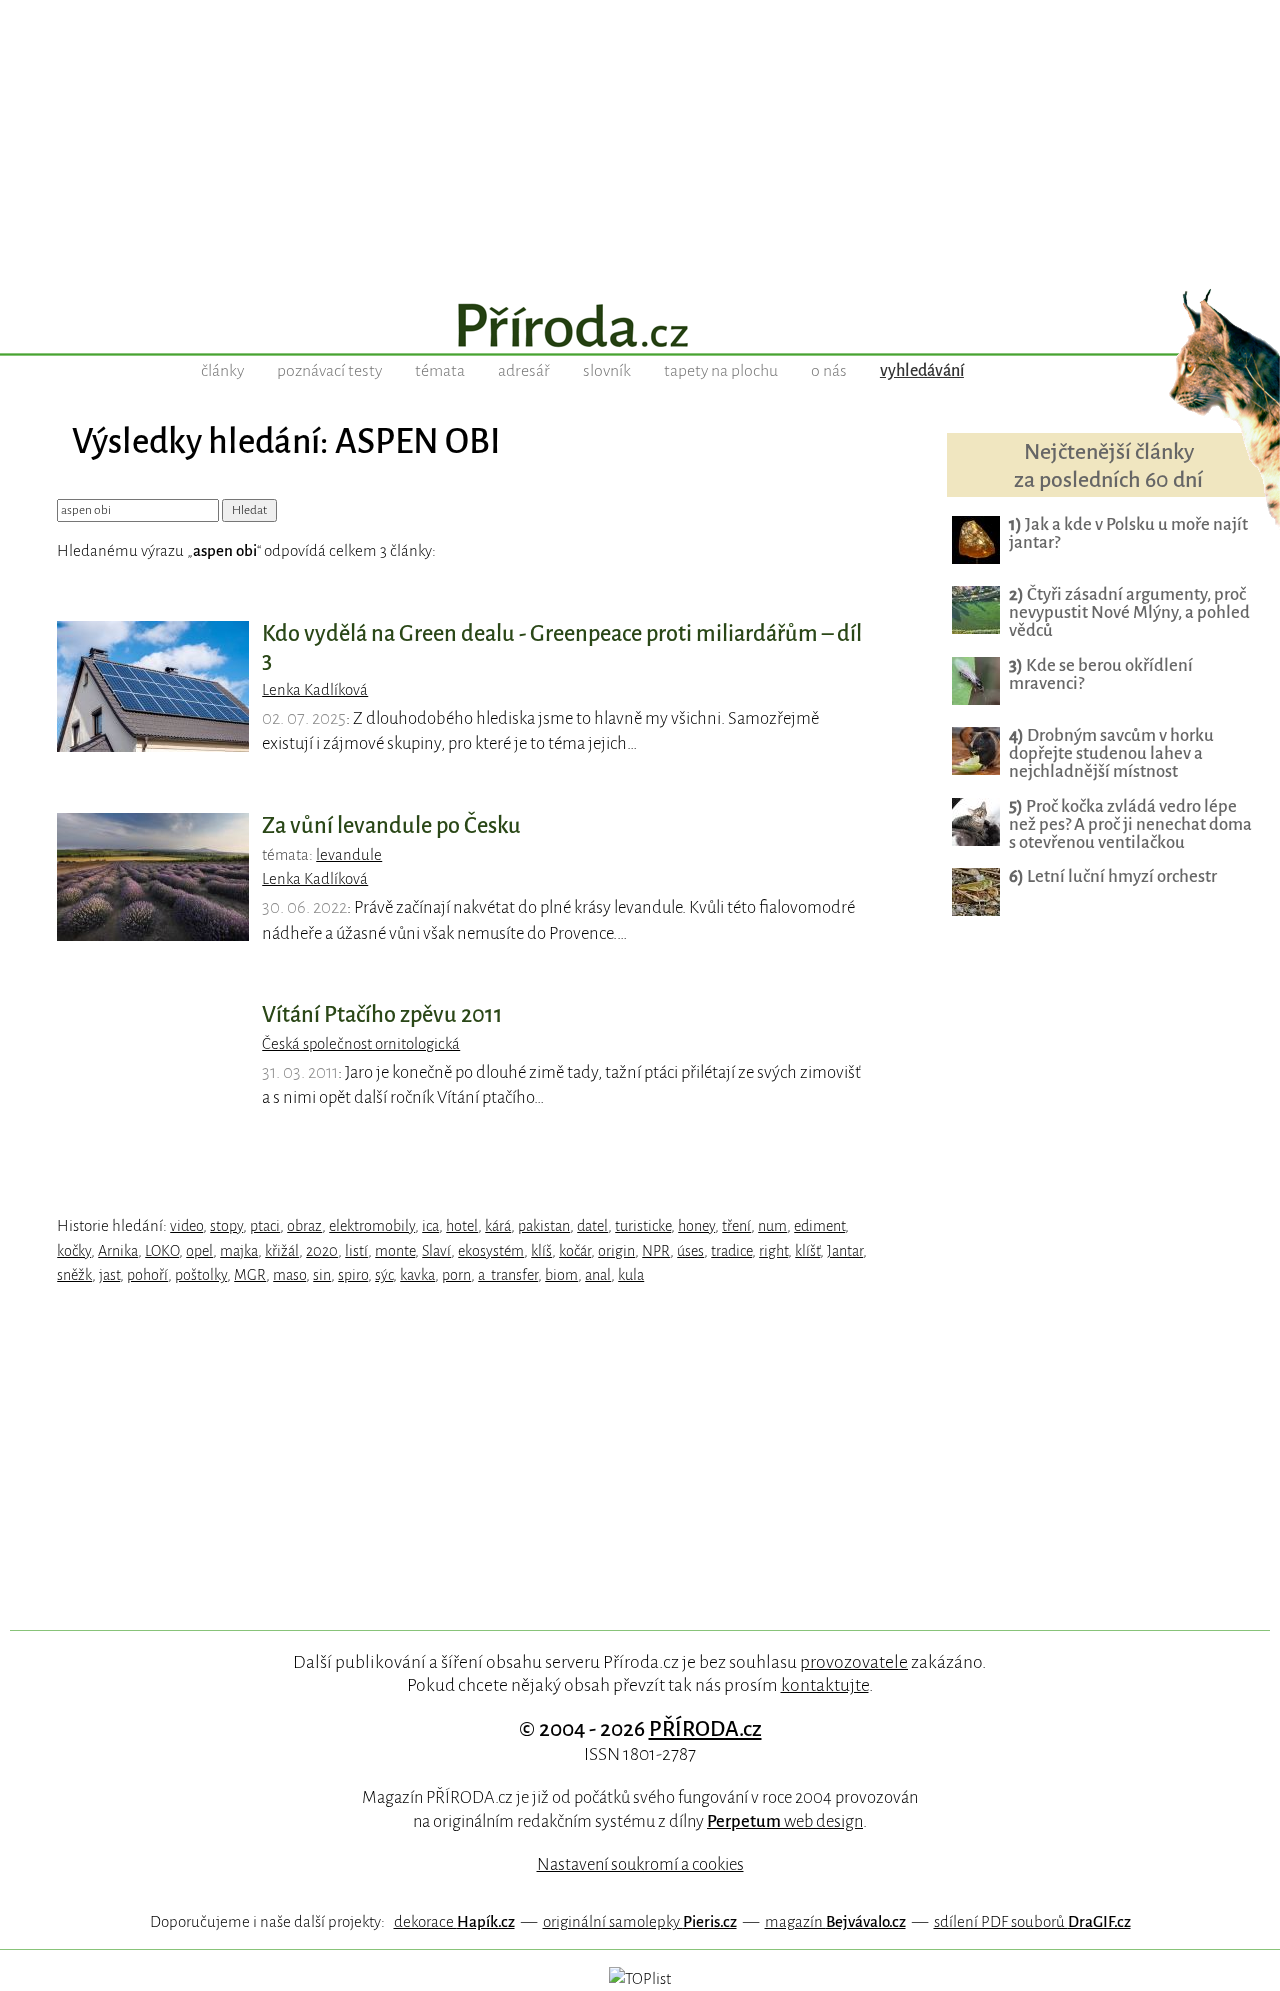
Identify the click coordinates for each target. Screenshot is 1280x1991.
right (773, 1251)
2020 (322, 1251)
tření (736, 1226)
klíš (541, 1251)
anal (598, 1275)
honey (696, 1226)
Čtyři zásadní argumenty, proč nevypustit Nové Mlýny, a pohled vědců (1129, 612)
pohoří (147, 1275)
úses (690, 1251)
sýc (384, 1275)
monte (395, 1251)
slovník (607, 371)
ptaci (265, 1226)
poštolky (201, 1275)
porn (456, 1275)
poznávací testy (329, 371)
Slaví (436, 1251)
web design (785, 1821)
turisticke (643, 1226)
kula (631, 1275)
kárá (498, 1226)
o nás (829, 371)
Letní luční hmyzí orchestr (1113, 876)
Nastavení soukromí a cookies (640, 1864)
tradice (731, 1251)
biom (561, 1275)
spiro (353, 1275)
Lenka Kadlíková (315, 690)
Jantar (845, 1251)
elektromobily (372, 1226)
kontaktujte (825, 1685)
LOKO (162, 1251)
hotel (462, 1226)
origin (616, 1251)
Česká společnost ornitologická (361, 1044)
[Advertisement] (640, 140)
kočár (575, 1251)
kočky (74, 1251)
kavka (417, 1275)
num (772, 1226)
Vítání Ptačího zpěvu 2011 (382, 1015)
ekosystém (491, 1251)
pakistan (544, 1226)
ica (430, 1226)
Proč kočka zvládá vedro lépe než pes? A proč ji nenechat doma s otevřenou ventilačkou (1130, 824)
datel (592, 1226)
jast (109, 1275)
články (222, 371)
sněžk (74, 1275)
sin (322, 1275)
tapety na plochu (721, 371)
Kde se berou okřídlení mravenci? (1101, 674)
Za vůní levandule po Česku (391, 826)
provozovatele (854, 1662)
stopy (226, 1226)
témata (440, 371)
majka (239, 1251)
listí (356, 1251)
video (186, 1226)
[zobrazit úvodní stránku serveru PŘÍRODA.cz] (640, 328)
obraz (304, 1226)
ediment (819, 1226)
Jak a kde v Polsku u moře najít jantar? (1128, 533)
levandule (349, 855)
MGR (250, 1275)
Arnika (118, 1251)
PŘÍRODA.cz (705, 1729)
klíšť (807, 1251)
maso (289, 1275)
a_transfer (508, 1275)
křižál (282, 1251)
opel (199, 1251)
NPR (656, 1251)
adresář (524, 371)
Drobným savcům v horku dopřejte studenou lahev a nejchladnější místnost (1111, 753)
